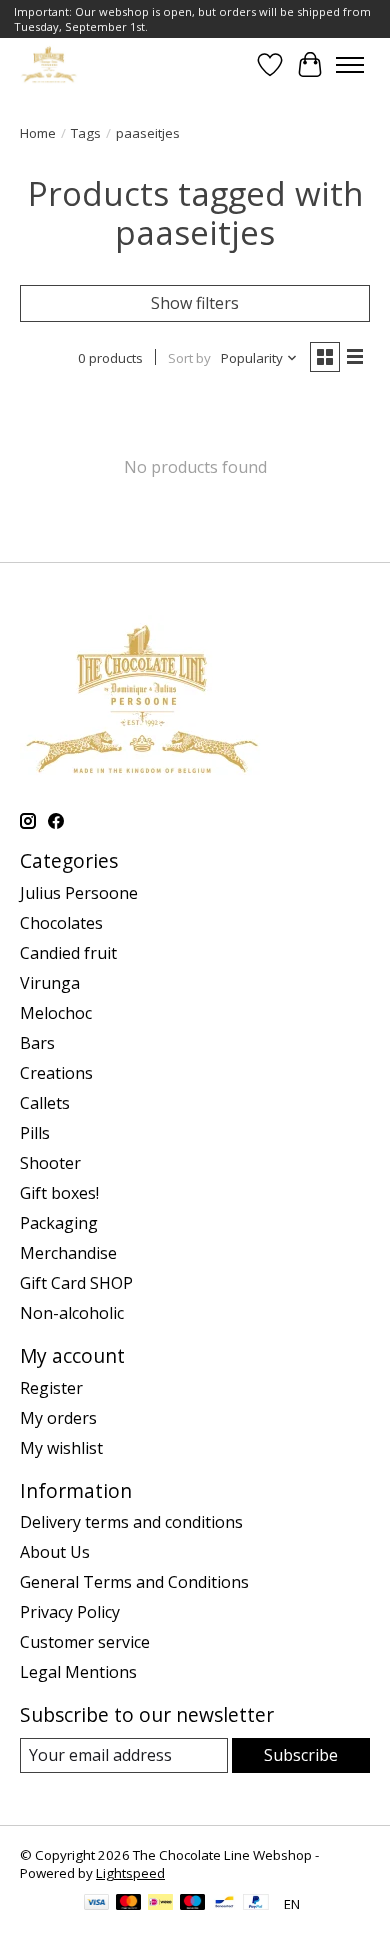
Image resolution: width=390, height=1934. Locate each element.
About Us (55, 1552)
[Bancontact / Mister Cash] (224, 1904)
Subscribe (301, 1755)
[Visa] (97, 1904)
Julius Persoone (79, 893)
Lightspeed (130, 1873)
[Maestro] (193, 1904)
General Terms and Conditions (134, 1582)
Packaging (59, 1223)
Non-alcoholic (72, 1313)
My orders (58, 1418)
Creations (56, 1073)
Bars (37, 1043)
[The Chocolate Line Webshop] (49, 64)
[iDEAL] (160, 1904)
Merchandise (68, 1253)
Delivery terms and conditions (131, 1522)
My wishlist (61, 1448)
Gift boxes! (59, 1193)
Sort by (189, 358)
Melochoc (56, 1013)
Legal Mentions (78, 1672)
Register (51, 1388)
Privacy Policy (70, 1612)
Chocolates (61, 923)
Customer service (85, 1642)
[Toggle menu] (350, 65)
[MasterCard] (129, 1904)
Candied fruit (68, 953)
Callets (45, 1103)
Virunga (50, 983)
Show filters (195, 303)
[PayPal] (256, 1904)
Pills (35, 1133)
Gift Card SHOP (76, 1283)
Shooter (50, 1163)
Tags (86, 133)
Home (38, 133)
